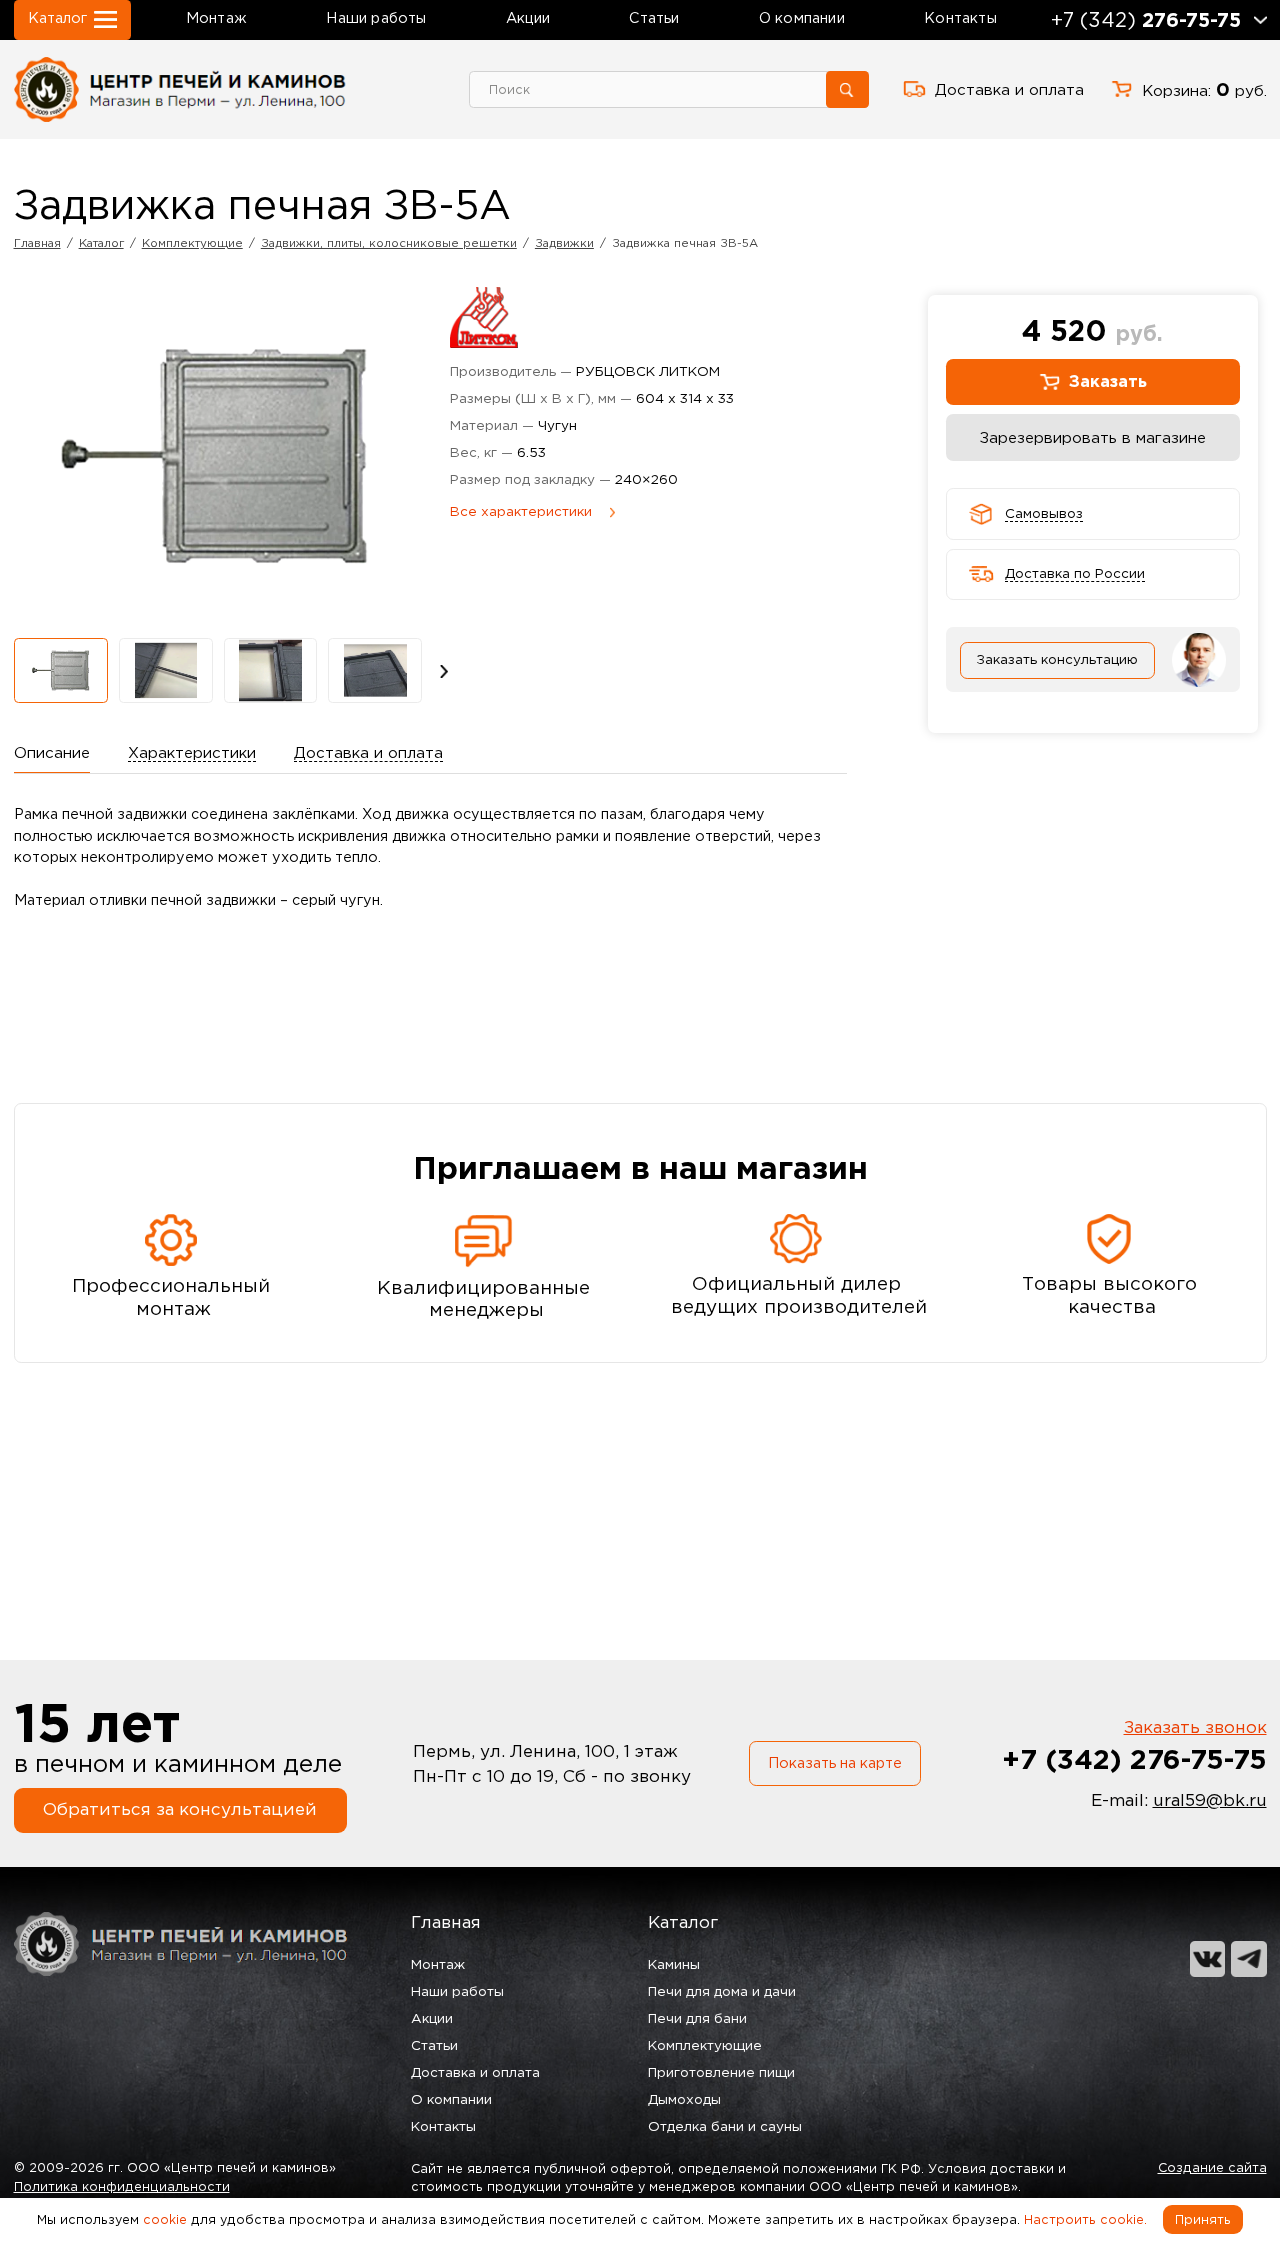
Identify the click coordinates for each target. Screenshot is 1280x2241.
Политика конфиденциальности (122, 2186)
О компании (802, 18)
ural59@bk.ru (1210, 1799)
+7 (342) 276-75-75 (1134, 1759)
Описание (52, 752)
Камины (674, 1964)
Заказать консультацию (1057, 659)
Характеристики (192, 752)
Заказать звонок (1195, 1726)
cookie (165, 2219)
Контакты (960, 18)
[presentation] (444, 669)
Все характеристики (521, 511)
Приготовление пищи (721, 2072)
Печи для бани (697, 2018)
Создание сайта (1212, 2167)
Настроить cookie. (1085, 2219)
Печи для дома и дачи (722, 1991)
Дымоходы (684, 2099)
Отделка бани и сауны (725, 2126)
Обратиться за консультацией (180, 1808)
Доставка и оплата (1009, 89)
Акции (528, 18)
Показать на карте (835, 1763)
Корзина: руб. (1204, 89)
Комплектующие (705, 2045)
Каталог (683, 1921)
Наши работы (376, 18)
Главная (446, 1921)
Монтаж (216, 18)
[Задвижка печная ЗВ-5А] (61, 670)
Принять (1203, 2219)
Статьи (654, 18)
